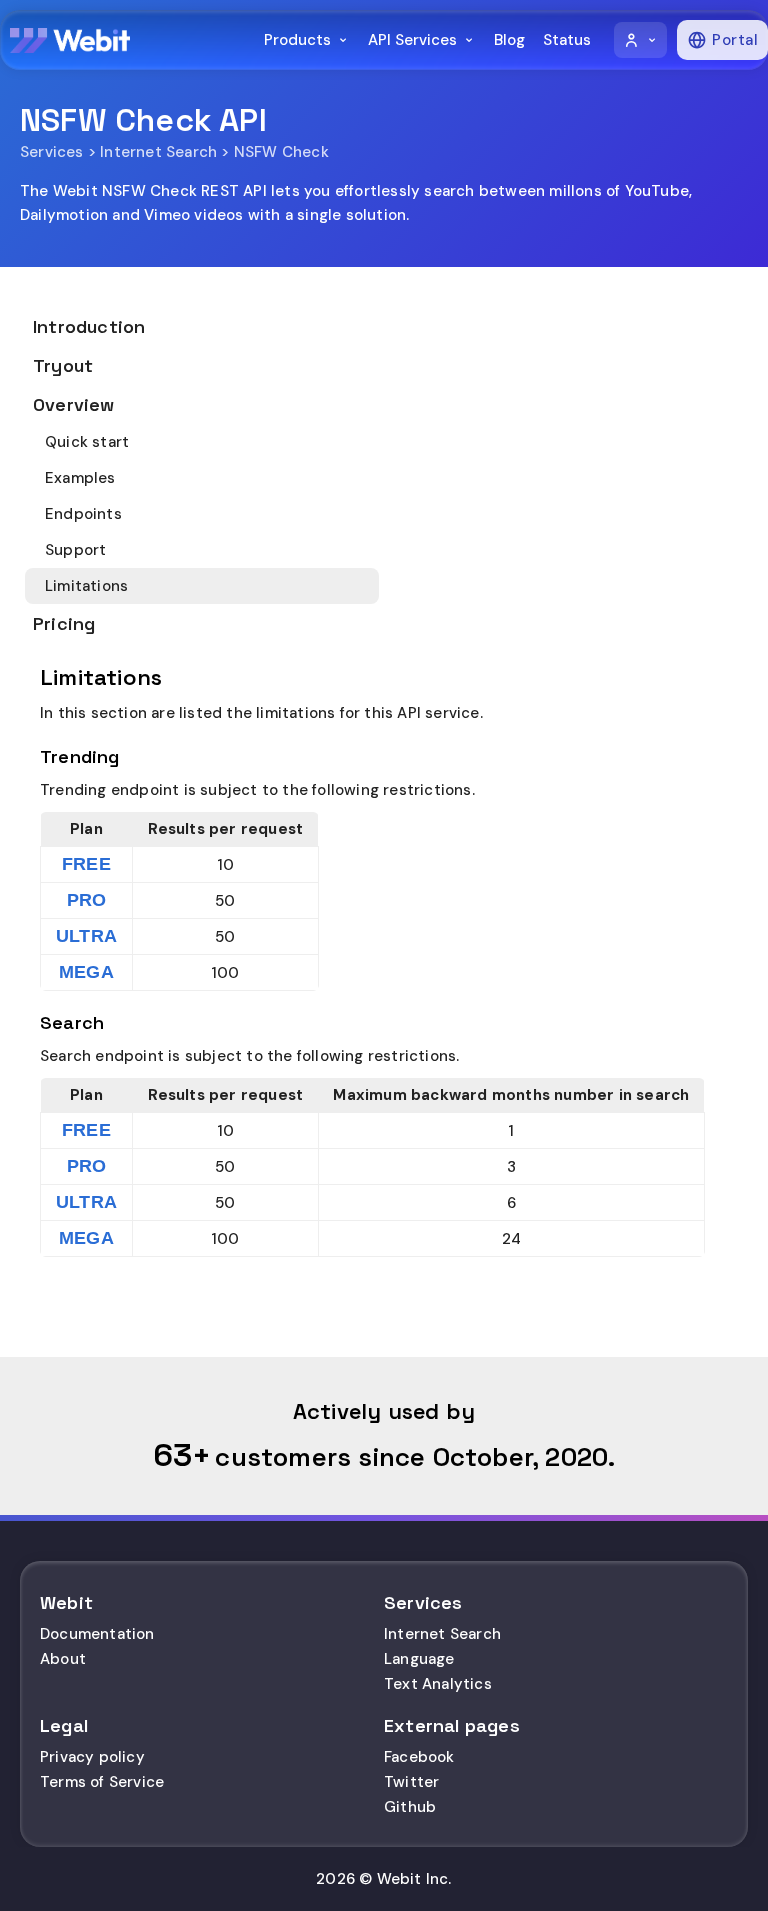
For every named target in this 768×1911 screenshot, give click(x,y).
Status (567, 40)
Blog (509, 40)
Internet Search (158, 152)
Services (52, 152)
